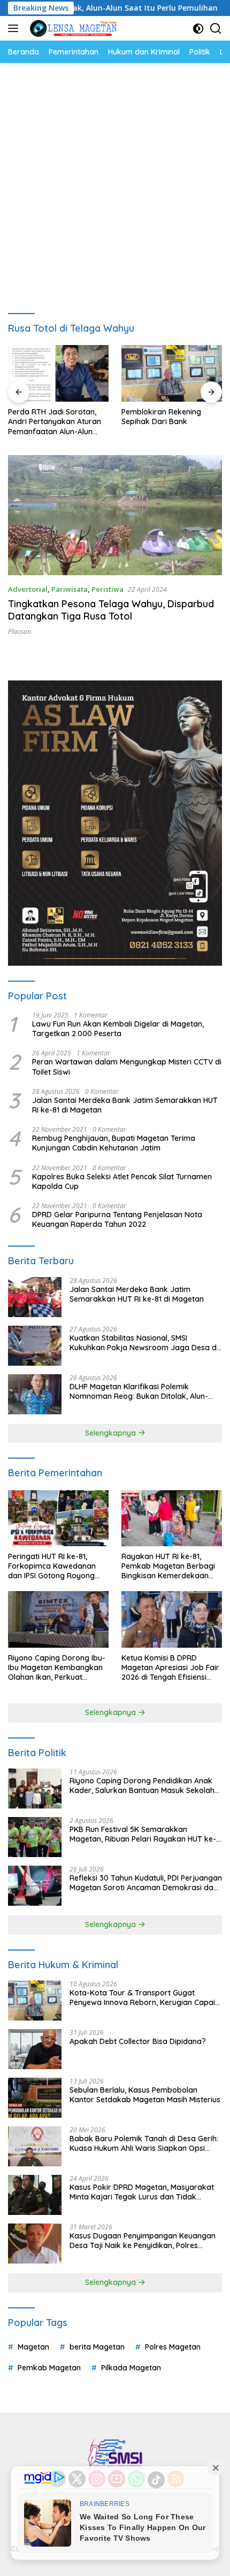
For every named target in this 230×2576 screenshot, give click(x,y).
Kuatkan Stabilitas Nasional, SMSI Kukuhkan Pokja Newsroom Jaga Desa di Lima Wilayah (144, 1343)
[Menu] (15, 28)
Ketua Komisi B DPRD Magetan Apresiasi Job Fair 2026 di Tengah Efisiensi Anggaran (170, 1668)
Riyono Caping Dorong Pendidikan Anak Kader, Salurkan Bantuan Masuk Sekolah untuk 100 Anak (142, 1786)
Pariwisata (70, 589)
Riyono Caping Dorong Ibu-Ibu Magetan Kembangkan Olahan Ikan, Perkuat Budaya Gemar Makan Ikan (57, 1668)
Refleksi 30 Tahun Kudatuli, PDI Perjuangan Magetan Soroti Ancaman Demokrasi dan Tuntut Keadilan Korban (146, 1883)
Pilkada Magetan (131, 2368)
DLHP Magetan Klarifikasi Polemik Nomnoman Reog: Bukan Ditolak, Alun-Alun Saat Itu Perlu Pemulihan (139, 1391)
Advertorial (28, 589)
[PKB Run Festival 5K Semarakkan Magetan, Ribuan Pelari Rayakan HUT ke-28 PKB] (35, 1837)
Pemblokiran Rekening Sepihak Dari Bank (48, 417)
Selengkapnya (112, 1433)
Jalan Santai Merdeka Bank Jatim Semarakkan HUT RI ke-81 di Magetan (125, 1105)
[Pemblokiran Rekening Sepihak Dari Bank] (58, 373)
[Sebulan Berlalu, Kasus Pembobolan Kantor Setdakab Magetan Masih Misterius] (35, 2098)
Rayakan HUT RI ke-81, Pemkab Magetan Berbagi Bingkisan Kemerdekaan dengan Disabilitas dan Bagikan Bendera (168, 1566)
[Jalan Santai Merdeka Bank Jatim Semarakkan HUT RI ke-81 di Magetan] (35, 1297)
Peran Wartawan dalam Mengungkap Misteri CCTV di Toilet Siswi (127, 1067)
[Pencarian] (216, 29)
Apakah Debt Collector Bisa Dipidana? (138, 2041)
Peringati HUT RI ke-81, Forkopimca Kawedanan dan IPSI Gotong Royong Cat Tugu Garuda (52, 1566)
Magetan (33, 2347)
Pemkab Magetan (49, 2368)
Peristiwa (108, 589)
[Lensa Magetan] (72, 28)
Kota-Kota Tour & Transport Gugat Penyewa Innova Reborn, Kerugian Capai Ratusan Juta (142, 1998)
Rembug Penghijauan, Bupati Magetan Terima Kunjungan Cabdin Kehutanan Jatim (114, 1143)
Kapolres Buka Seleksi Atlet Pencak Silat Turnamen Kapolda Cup (122, 1181)
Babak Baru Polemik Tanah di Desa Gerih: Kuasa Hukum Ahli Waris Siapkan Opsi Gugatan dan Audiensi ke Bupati (144, 2143)
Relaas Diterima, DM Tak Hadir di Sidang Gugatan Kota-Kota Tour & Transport (165, 422)
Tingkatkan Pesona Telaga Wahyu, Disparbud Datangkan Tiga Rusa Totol (111, 610)
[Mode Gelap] (198, 29)
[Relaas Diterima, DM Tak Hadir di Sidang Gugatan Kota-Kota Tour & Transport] (172, 373)
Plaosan (20, 632)
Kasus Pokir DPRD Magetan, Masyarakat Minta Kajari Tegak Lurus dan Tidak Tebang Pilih (142, 2192)
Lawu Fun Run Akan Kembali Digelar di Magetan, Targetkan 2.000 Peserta (118, 1029)
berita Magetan (97, 2347)
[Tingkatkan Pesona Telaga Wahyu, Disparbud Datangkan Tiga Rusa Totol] (115, 515)
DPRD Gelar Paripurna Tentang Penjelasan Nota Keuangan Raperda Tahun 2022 (117, 1219)
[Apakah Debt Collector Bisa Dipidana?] (35, 2049)
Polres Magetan (173, 2347)
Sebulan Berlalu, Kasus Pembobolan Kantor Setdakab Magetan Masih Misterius (145, 2095)
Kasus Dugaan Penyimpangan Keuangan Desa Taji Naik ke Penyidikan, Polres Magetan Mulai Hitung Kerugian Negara (143, 2241)
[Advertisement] (115, 183)
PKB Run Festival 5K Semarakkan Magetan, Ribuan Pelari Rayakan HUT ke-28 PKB (143, 1834)
